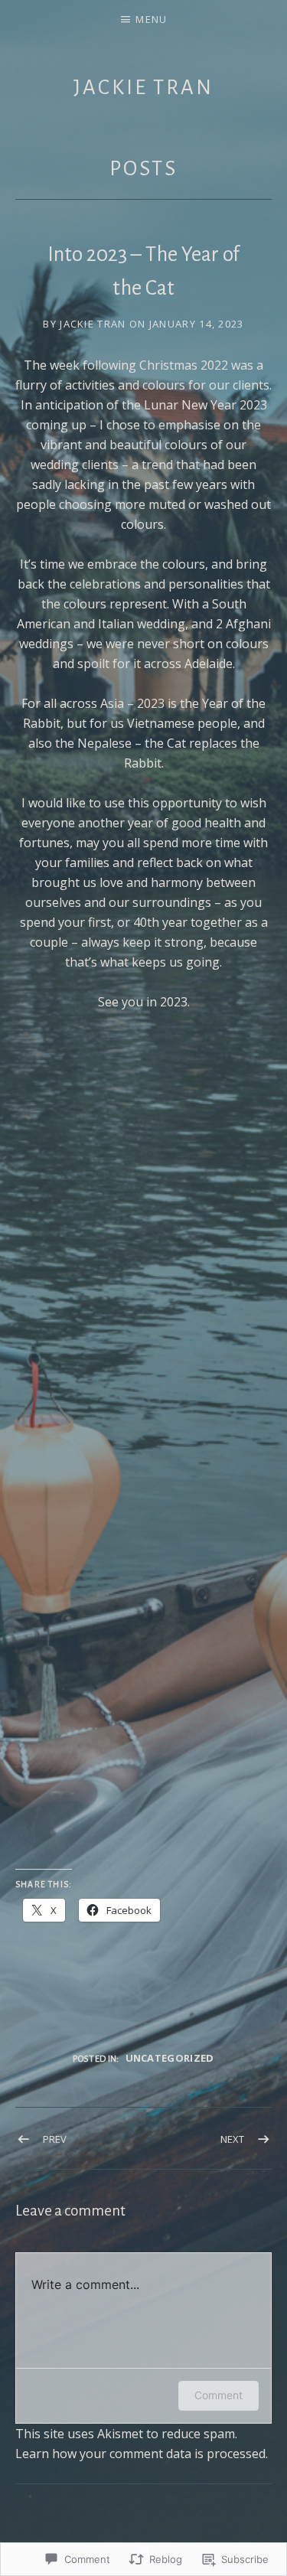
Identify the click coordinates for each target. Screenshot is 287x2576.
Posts (144, 169)
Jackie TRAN (143, 88)
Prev (55, 2139)
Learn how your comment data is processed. (142, 2454)
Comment (219, 2395)
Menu (151, 19)
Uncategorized (170, 2058)
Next (232, 2139)
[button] (54, 1110)
